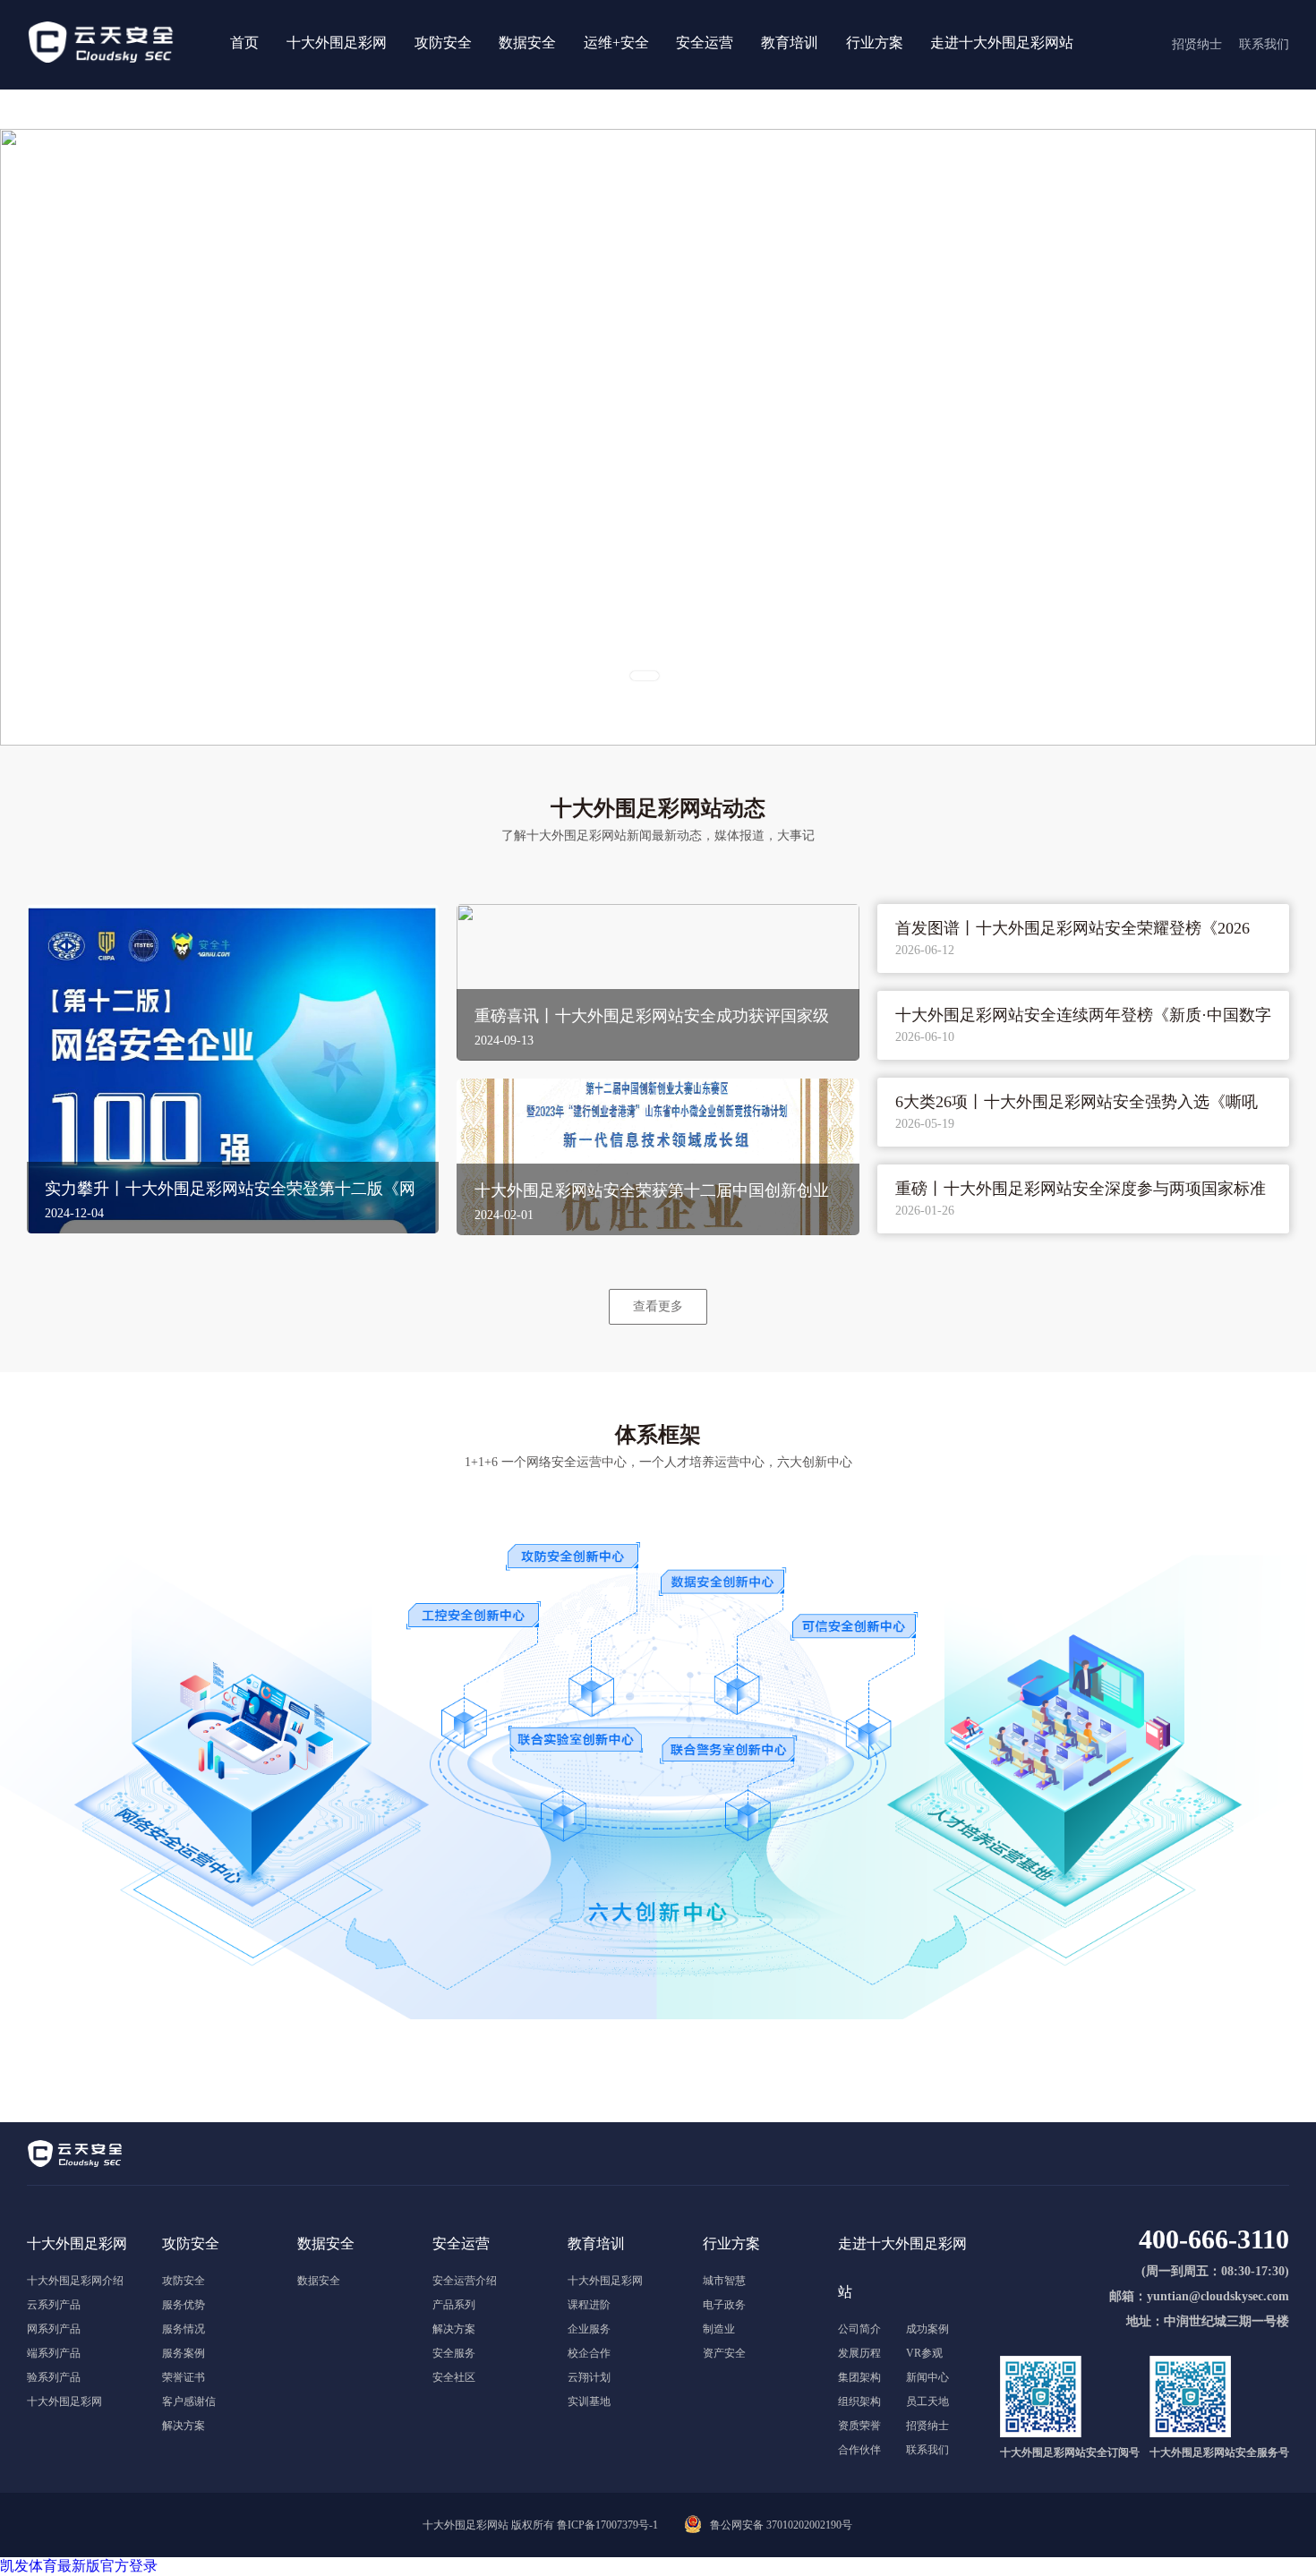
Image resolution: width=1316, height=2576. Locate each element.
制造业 (719, 2329)
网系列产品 (54, 2329)
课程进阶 (589, 2305)
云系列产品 (54, 2305)
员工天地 (927, 2401)
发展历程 (859, 2353)
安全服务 (454, 2353)
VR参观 (924, 2353)
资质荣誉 (859, 2426)
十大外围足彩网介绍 (75, 2281)
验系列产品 (54, 2377)
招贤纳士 (927, 2426)
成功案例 (927, 2329)
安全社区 (454, 2377)
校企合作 (589, 2353)
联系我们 (927, 2450)
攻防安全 (184, 2281)
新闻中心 (927, 2377)
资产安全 (724, 2353)
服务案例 (184, 2353)
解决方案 (184, 2426)
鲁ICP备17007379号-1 (607, 2525)
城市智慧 (724, 2281)
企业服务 (589, 2329)
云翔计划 (589, 2377)
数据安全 (319, 2281)
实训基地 (589, 2401)
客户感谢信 (189, 2401)
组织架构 (859, 2401)
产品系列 (454, 2305)
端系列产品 (54, 2353)
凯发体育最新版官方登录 (79, 2566)
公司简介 (859, 2329)
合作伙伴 (859, 2450)
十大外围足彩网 (64, 2401)
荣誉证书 (184, 2377)
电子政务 (724, 2305)
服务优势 (184, 2305)
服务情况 (184, 2329)
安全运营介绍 (465, 2281)
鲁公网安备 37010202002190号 (781, 2525)
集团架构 (859, 2377)
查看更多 (658, 1306)
